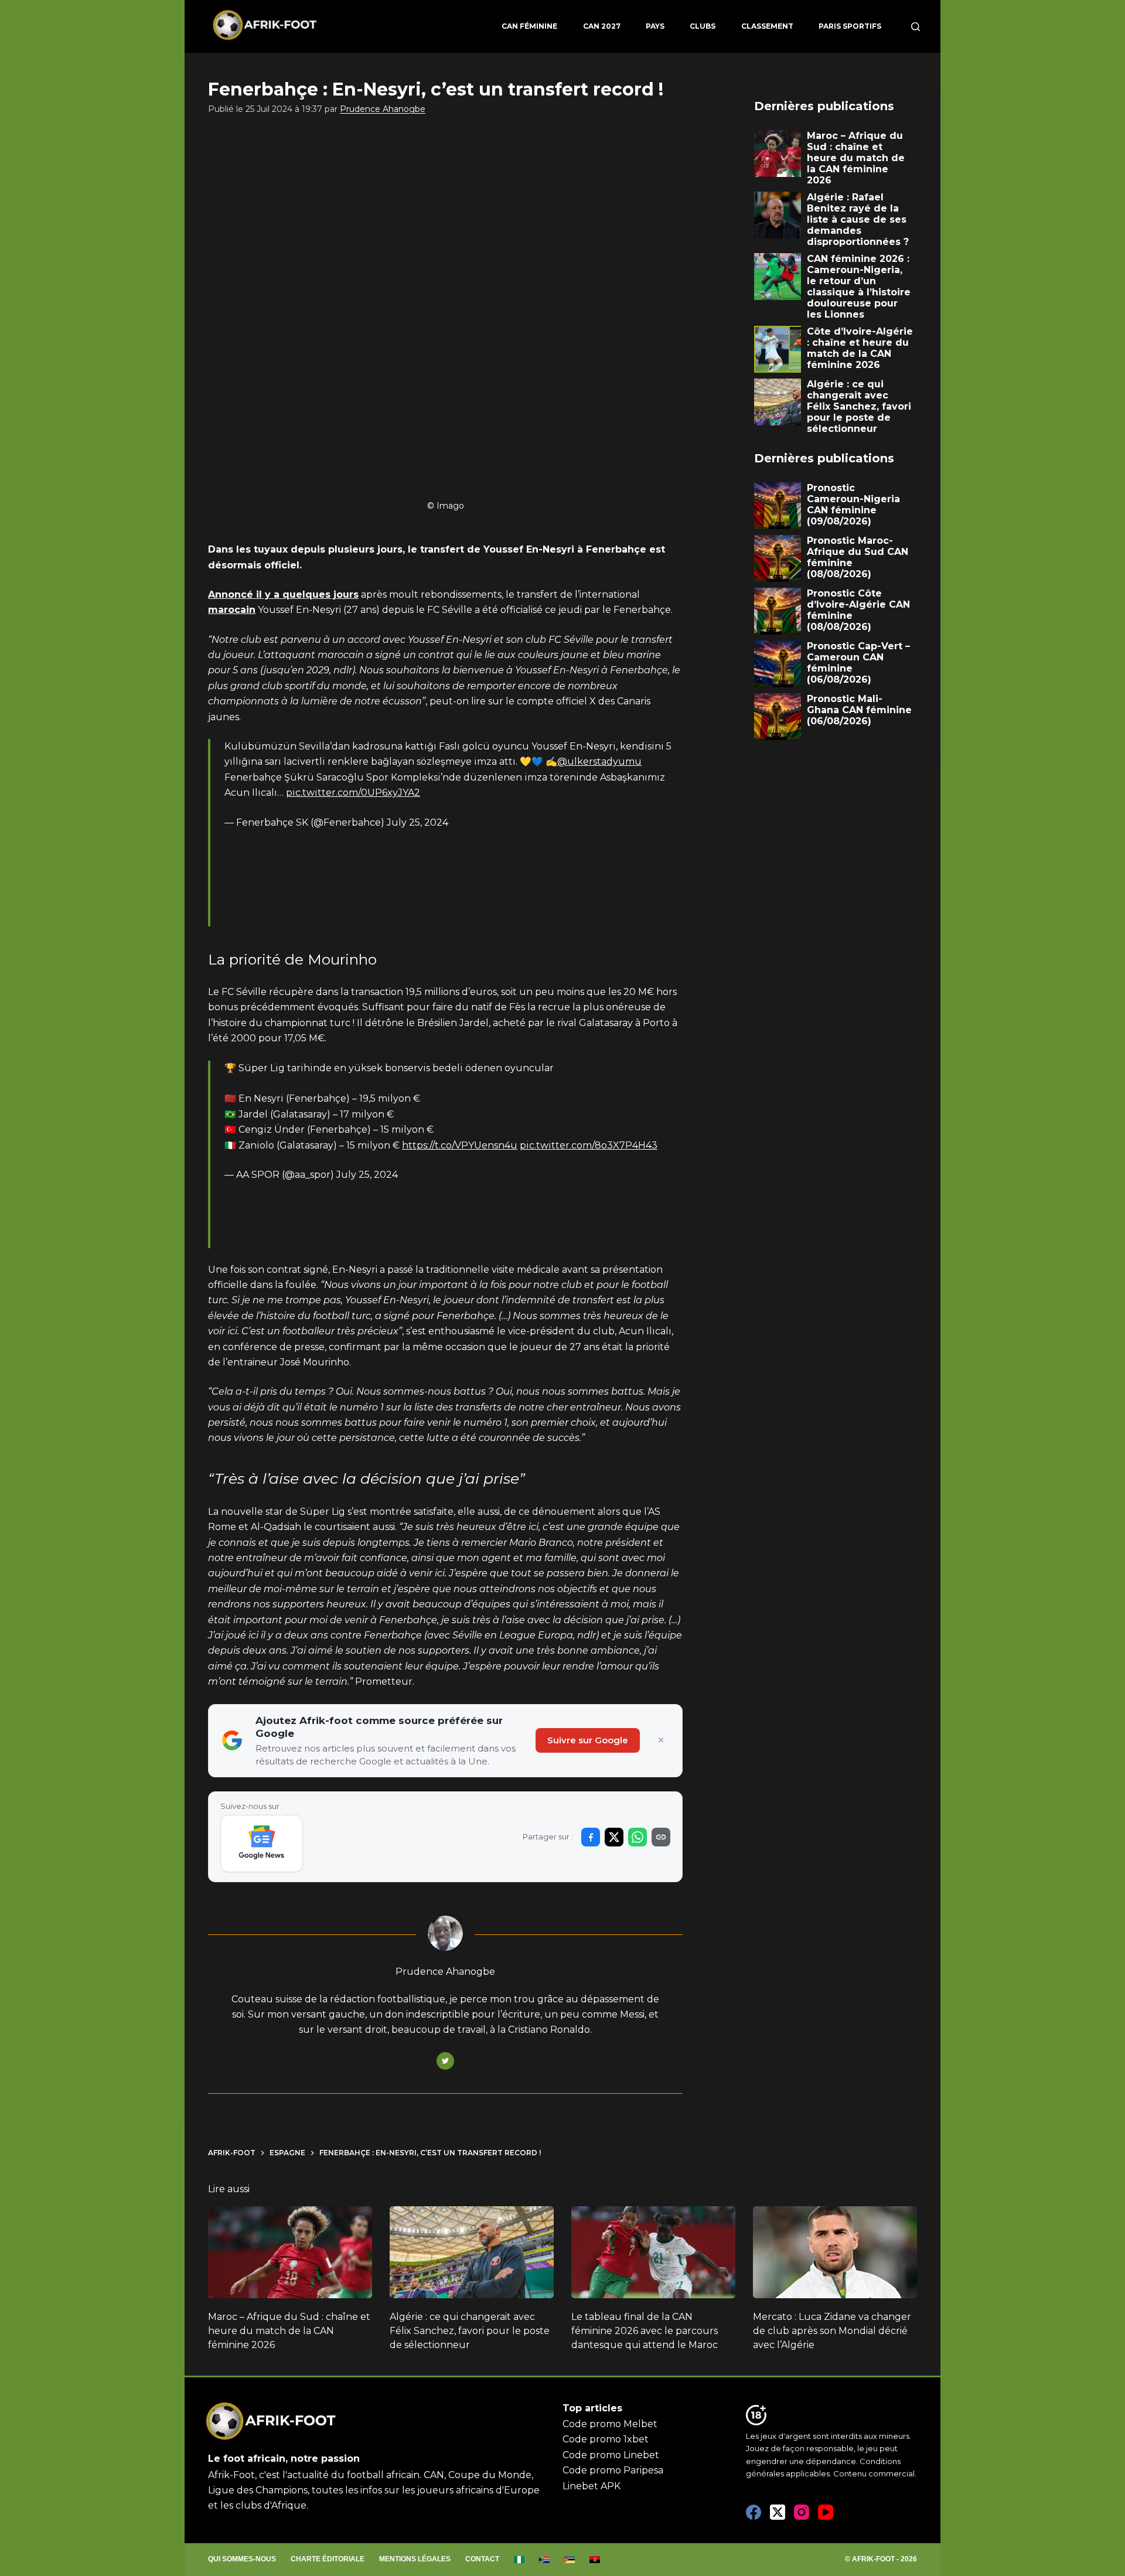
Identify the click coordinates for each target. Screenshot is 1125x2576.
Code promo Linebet (611, 2455)
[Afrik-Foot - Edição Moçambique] (570, 2560)
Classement (767, 26)
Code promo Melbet (610, 2424)
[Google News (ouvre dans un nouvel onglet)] (262, 1844)
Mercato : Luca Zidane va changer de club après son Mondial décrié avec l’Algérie (832, 2331)
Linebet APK (592, 2486)
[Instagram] (802, 2512)
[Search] (916, 27)
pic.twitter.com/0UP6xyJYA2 (353, 793)
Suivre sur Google (588, 1740)
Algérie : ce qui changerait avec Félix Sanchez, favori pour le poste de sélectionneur (470, 2331)
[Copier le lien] (661, 1837)
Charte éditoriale (328, 2559)
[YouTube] (826, 2512)
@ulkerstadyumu (599, 761)
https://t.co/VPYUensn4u (460, 1145)
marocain (232, 610)
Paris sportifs (850, 26)
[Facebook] (754, 2512)
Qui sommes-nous (242, 2559)
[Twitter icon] (445, 2061)
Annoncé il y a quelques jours (283, 594)
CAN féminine (529, 26)
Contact (482, 2559)
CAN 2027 (602, 26)
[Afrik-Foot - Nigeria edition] (519, 2560)
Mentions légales (415, 2559)
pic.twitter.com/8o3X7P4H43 (589, 1145)
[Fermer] (661, 1740)
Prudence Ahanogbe (383, 109)
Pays (655, 26)
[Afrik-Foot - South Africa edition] (545, 2560)
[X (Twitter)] (778, 2512)
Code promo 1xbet (606, 2439)
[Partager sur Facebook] (591, 1837)
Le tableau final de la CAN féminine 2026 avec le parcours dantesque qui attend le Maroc (645, 2331)
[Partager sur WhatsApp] (637, 1837)
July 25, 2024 (417, 822)
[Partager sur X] (614, 1837)
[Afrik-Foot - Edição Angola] (595, 2560)
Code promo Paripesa (613, 2470)
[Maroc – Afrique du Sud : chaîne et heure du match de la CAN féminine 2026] (290, 2253)
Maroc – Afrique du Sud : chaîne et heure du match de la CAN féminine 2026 (289, 2331)
